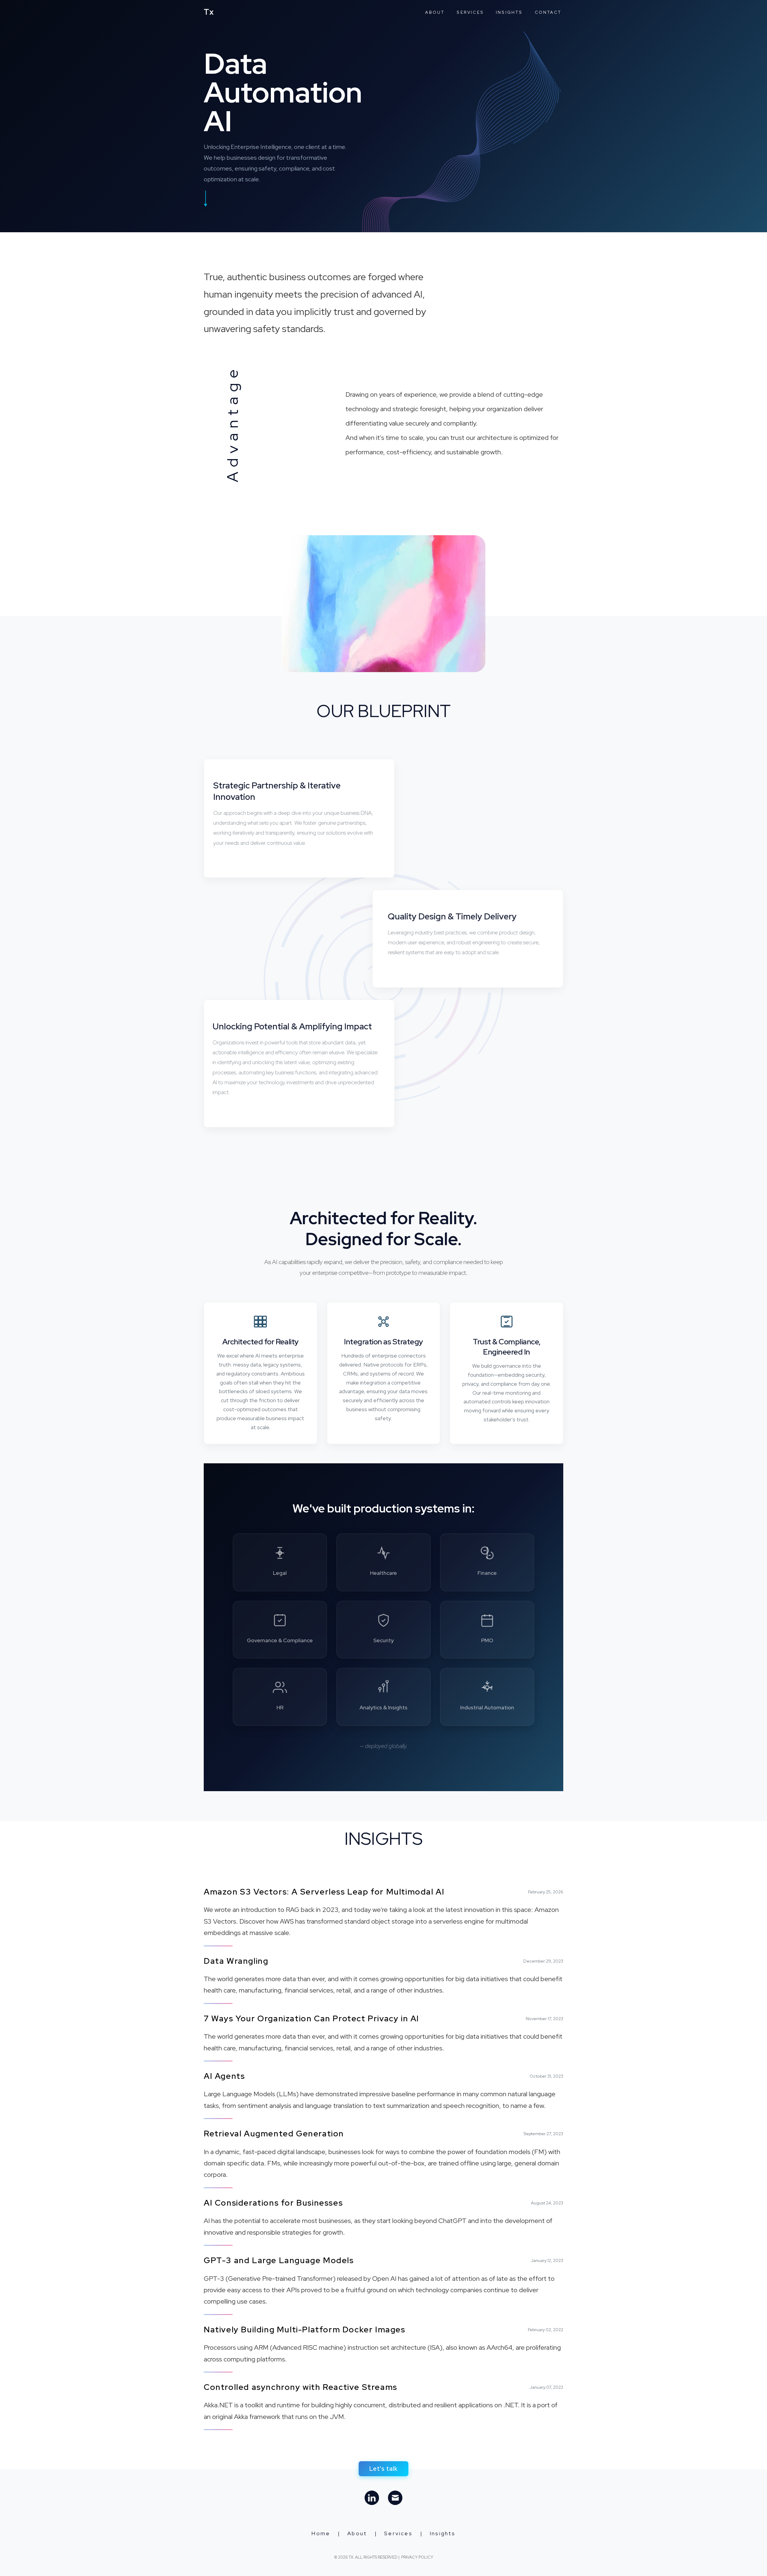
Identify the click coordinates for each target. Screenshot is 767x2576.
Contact (548, 12)
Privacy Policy (417, 2557)
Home (321, 2533)
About (435, 12)
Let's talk (383, 2469)
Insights (509, 12)
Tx (209, 12)
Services (470, 12)
